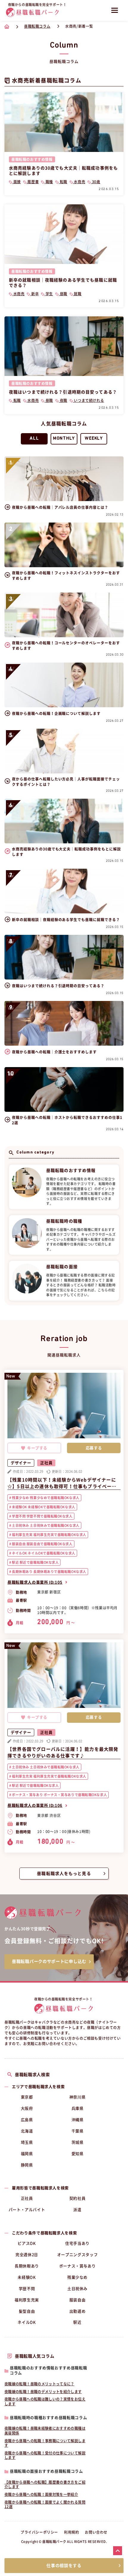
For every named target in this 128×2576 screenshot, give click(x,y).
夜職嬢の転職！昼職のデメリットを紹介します (43, 2392)
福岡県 (27, 2154)
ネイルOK (27, 2322)
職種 (49, 182)
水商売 (79, 182)
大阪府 (27, 2108)
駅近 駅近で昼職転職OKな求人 (35, 1562)
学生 (49, 294)
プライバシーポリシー (39, 2532)
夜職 (63, 400)
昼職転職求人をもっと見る (64, 1874)
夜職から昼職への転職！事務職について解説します (45, 2443)
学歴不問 (27, 2289)
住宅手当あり (77, 2243)
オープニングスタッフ (78, 2255)
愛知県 (78, 2154)
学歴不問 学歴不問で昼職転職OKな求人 (42, 1516)
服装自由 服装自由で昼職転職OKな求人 (42, 1544)
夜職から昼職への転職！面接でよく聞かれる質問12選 (45, 2505)
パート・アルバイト (27, 2210)
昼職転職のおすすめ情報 (32, 159)
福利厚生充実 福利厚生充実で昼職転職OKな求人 (49, 1535)
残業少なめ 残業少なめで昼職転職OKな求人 (45, 1498)
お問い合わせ (96, 2532)
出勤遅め (78, 2311)
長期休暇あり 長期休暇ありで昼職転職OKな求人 (49, 1572)
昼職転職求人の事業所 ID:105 (35, 1582)
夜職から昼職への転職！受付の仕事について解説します (45, 2455)
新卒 (34, 294)
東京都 (27, 2097)
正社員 (27, 2198)
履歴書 (33, 182)
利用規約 (71, 2532)
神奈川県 (78, 2097)
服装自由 (78, 2300)
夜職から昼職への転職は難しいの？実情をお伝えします (45, 2401)
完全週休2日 (27, 2255)
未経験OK (27, 2277)
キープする (37, 1448)
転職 (63, 182)
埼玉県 (27, 2142)
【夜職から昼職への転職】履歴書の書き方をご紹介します (45, 2485)
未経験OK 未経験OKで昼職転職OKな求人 (43, 1507)
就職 (77, 294)
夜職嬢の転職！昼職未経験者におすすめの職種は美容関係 (45, 2431)
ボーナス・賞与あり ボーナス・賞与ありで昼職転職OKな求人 (59, 1795)
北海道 (27, 2131)
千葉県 (78, 2131)
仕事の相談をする (64, 2566)
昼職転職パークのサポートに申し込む (49, 1961)
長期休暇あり (27, 2266)
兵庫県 (78, 2108)
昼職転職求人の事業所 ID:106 (35, 1805)
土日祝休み (77, 2289)
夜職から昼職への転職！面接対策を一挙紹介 (41, 2494)
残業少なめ (77, 2277)
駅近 (77, 2322)
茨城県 (78, 2142)
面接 (17, 182)
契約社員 (78, 2198)
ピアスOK (27, 2243)
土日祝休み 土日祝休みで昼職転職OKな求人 (45, 1525)
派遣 (77, 2210)
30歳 (95, 182)
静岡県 (27, 2165)
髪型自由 (27, 2311)
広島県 (27, 2120)
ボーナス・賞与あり (78, 2266)
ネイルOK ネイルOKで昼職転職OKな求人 (43, 1553)
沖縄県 (78, 2120)
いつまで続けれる (88, 400)
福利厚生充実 (27, 2300)
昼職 (63, 294)
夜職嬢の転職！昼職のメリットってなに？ (39, 2384)
